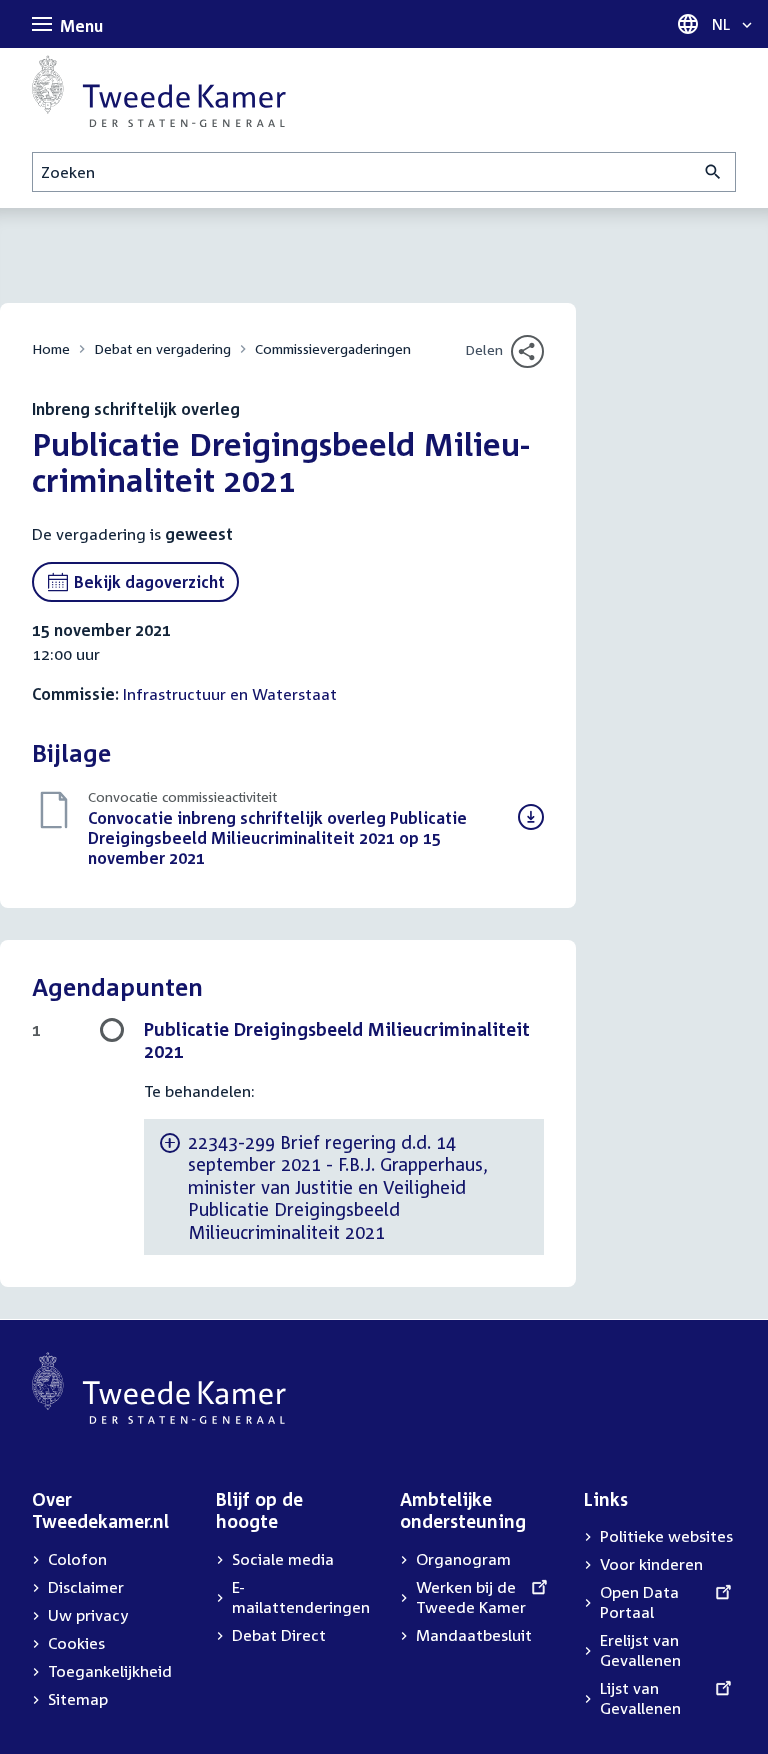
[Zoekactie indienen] (713, 172)
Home (51, 348)
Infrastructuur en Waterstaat (230, 694)
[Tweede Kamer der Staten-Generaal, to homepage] (159, 91)
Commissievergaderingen (333, 348)
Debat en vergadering (162, 348)
